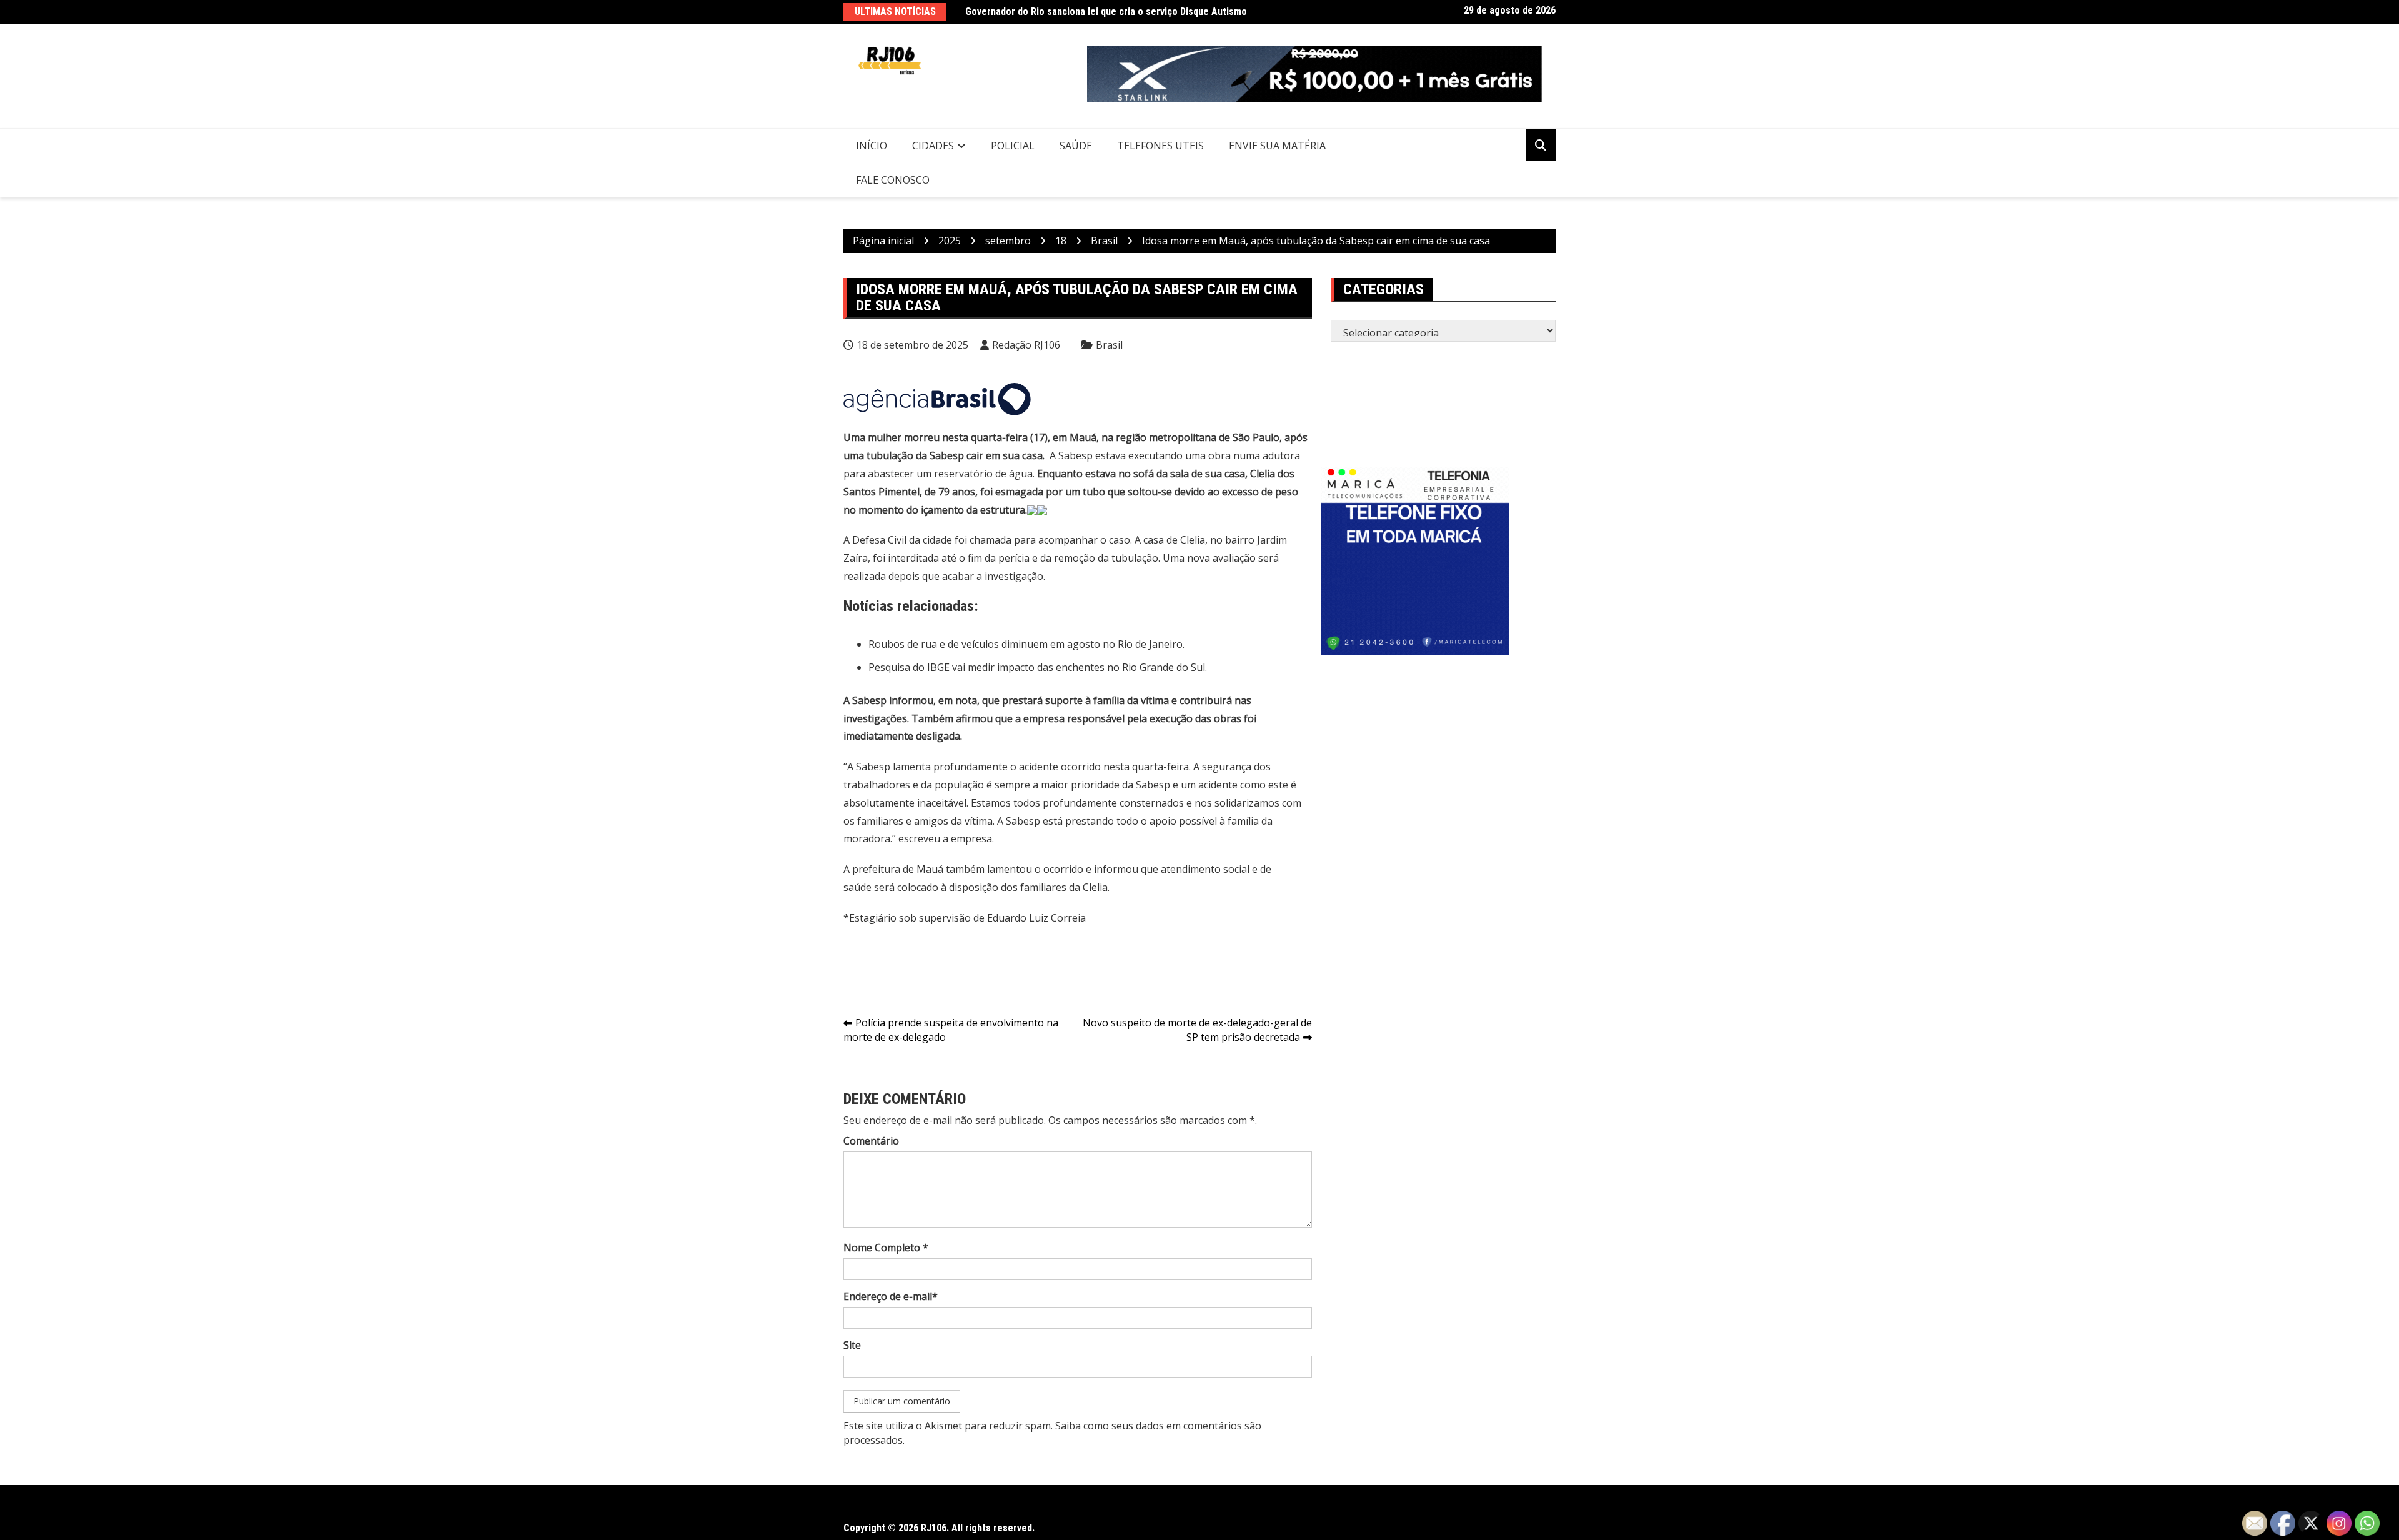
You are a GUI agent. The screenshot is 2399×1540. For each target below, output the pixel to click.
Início (872, 146)
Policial (1013, 146)
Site (852, 1345)
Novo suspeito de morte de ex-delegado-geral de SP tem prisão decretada (1197, 1030)
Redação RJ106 (1026, 345)
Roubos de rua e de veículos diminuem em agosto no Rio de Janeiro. (1026, 644)
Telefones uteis (1160, 146)
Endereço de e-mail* (891, 1296)
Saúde (1076, 146)
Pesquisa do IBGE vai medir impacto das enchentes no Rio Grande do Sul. (1038, 667)
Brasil (1109, 345)
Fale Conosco (893, 180)
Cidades (933, 146)
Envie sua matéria (1277, 146)
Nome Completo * (886, 1248)
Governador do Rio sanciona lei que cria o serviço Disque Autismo (1106, 12)
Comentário (871, 1141)
